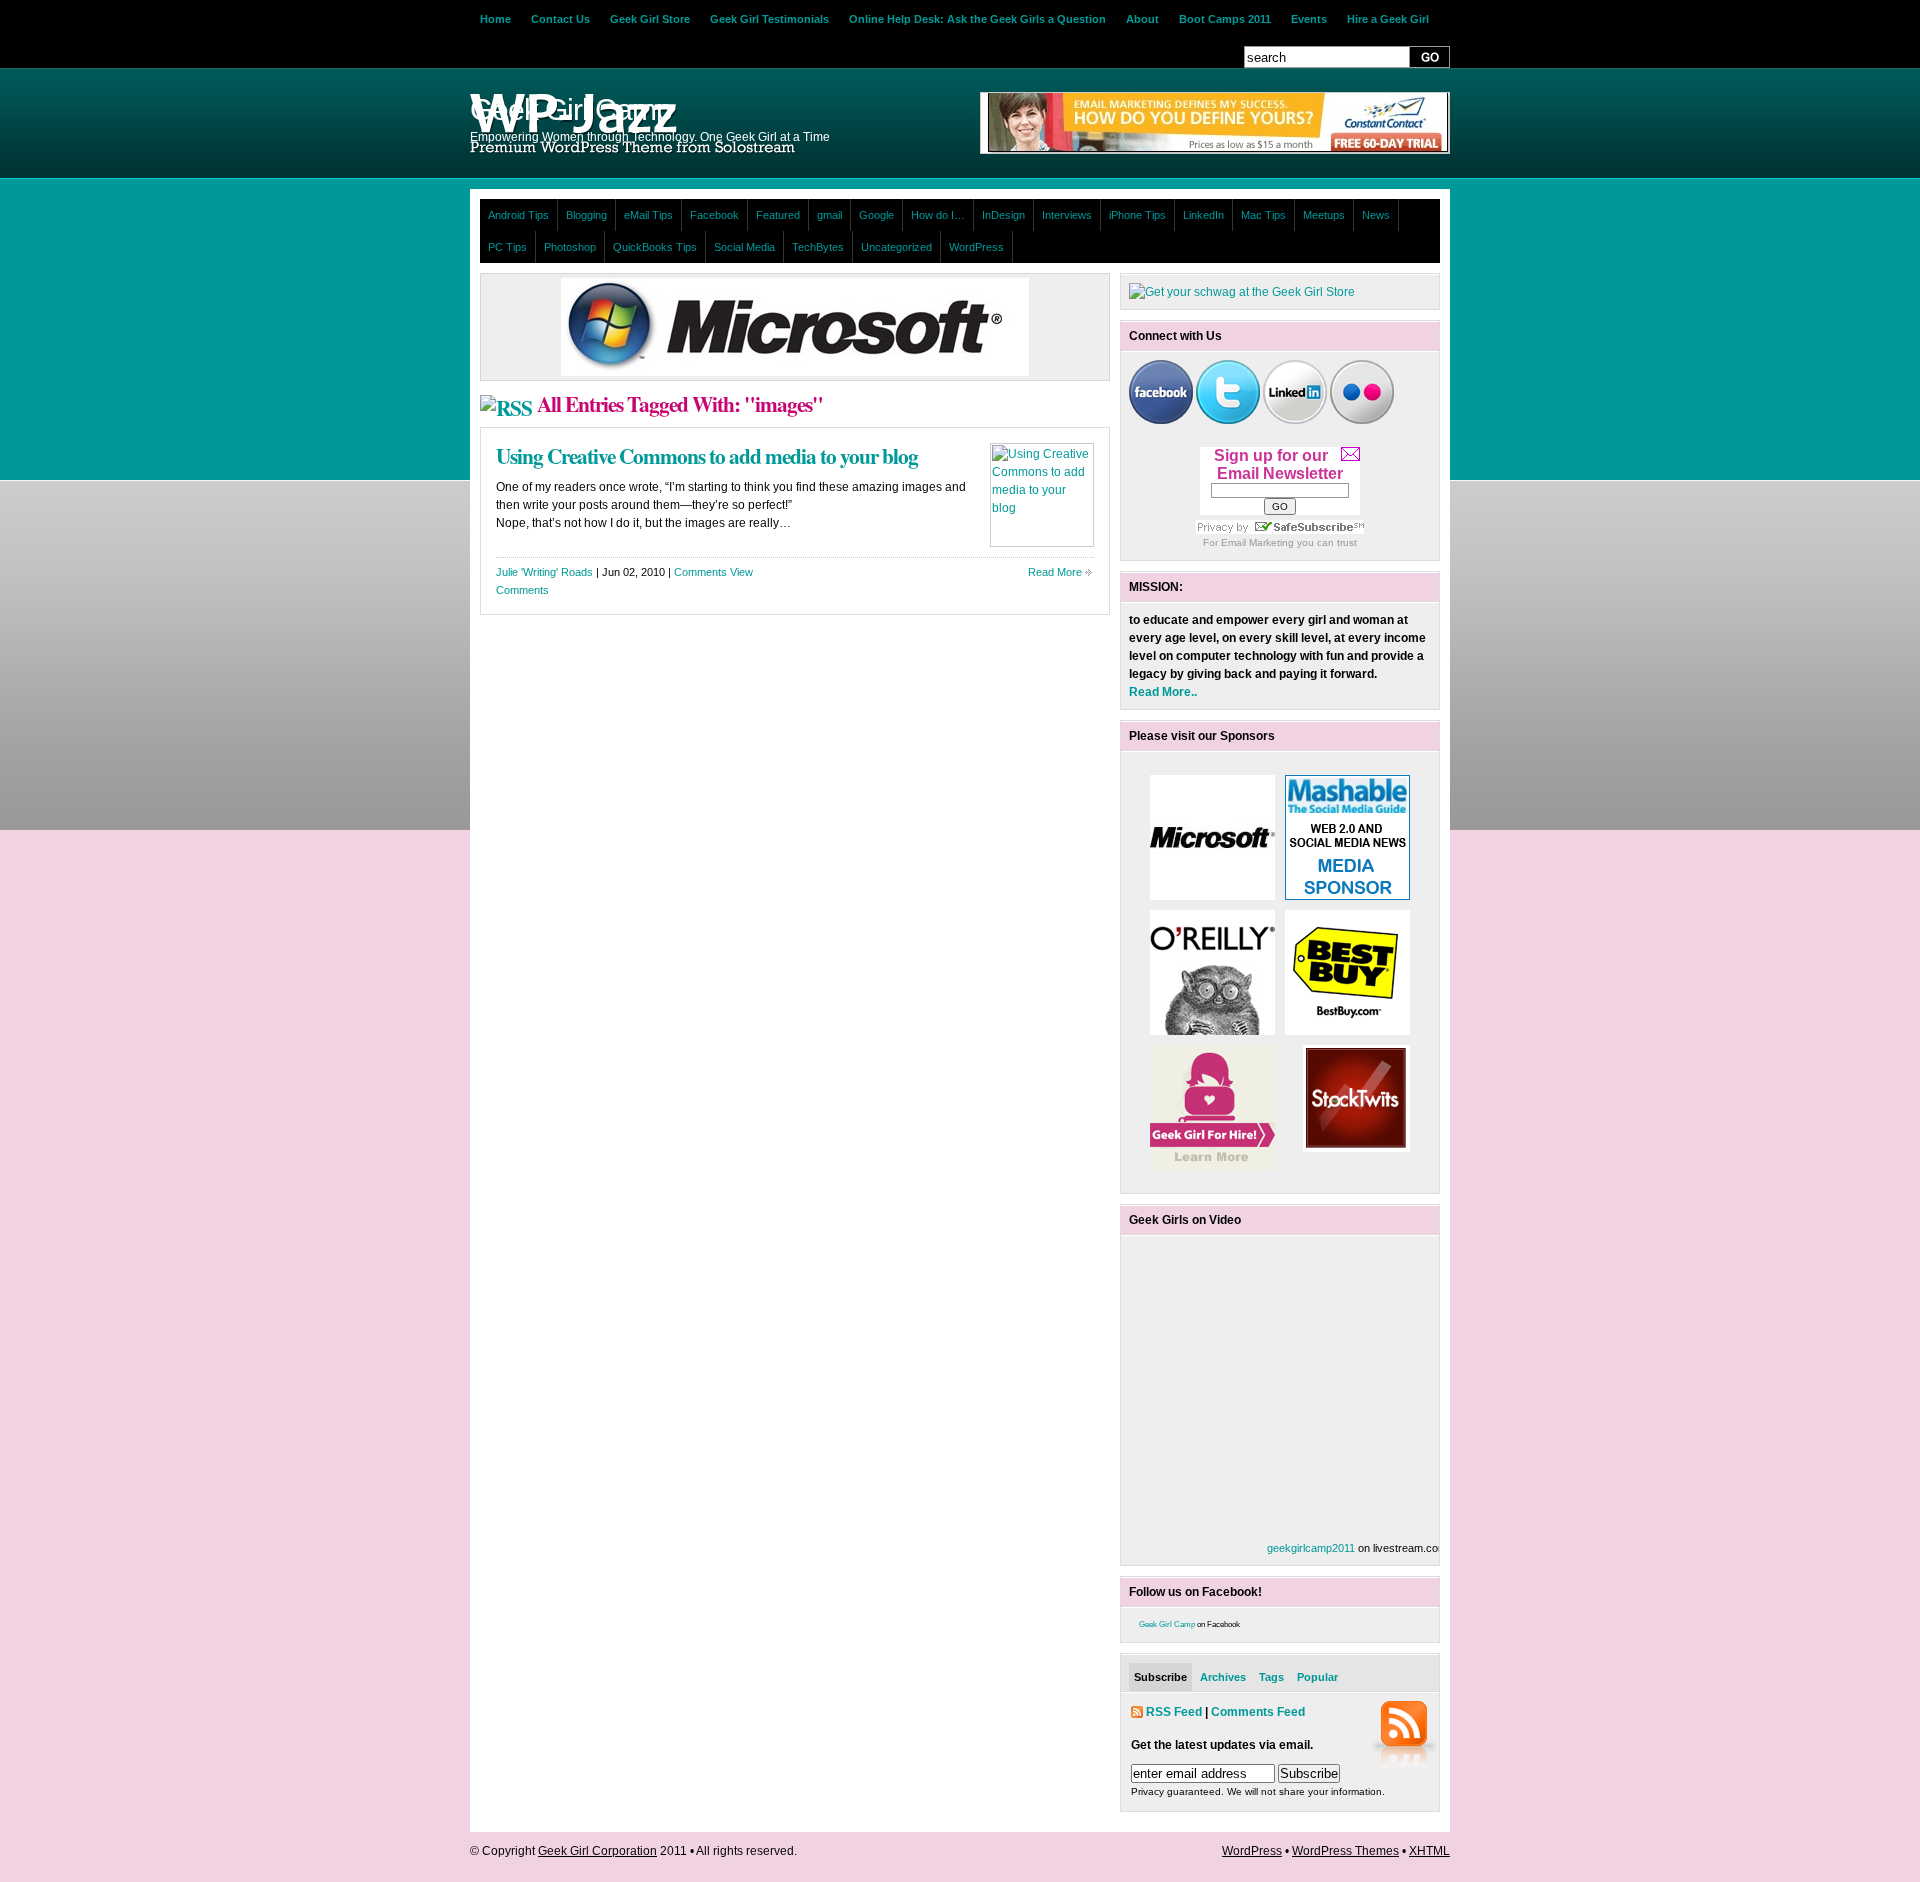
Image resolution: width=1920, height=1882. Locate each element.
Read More (1055, 572)
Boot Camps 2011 (1225, 19)
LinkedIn (1203, 215)
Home (495, 19)
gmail (829, 215)
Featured (778, 215)
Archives (1223, 1677)
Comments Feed (1258, 1712)
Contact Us (560, 19)
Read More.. (1163, 692)
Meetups (1324, 215)
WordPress (976, 247)
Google (876, 215)
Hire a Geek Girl (1388, 19)
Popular (1317, 1677)
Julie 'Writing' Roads (544, 572)
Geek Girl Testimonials (769, 19)
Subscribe (1160, 1677)
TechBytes (818, 247)
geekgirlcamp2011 (1311, 1548)
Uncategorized (896, 247)
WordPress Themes (1345, 1851)
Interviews (1067, 215)
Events (1309, 19)
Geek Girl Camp (1167, 1624)
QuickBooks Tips (655, 247)
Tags (1271, 1677)
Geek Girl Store (650, 19)
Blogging (586, 215)
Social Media (744, 247)
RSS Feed (1174, 1712)
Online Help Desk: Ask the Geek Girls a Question (977, 19)
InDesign (1003, 215)
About (1142, 19)
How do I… (938, 215)
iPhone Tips (1137, 215)
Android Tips (518, 215)
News (1376, 215)
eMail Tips (648, 215)
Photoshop (570, 247)
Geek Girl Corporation (597, 1851)
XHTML (1429, 1851)
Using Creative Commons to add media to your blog (707, 455)
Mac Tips (1263, 215)
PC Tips (507, 247)
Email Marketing (1257, 542)
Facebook (714, 215)
